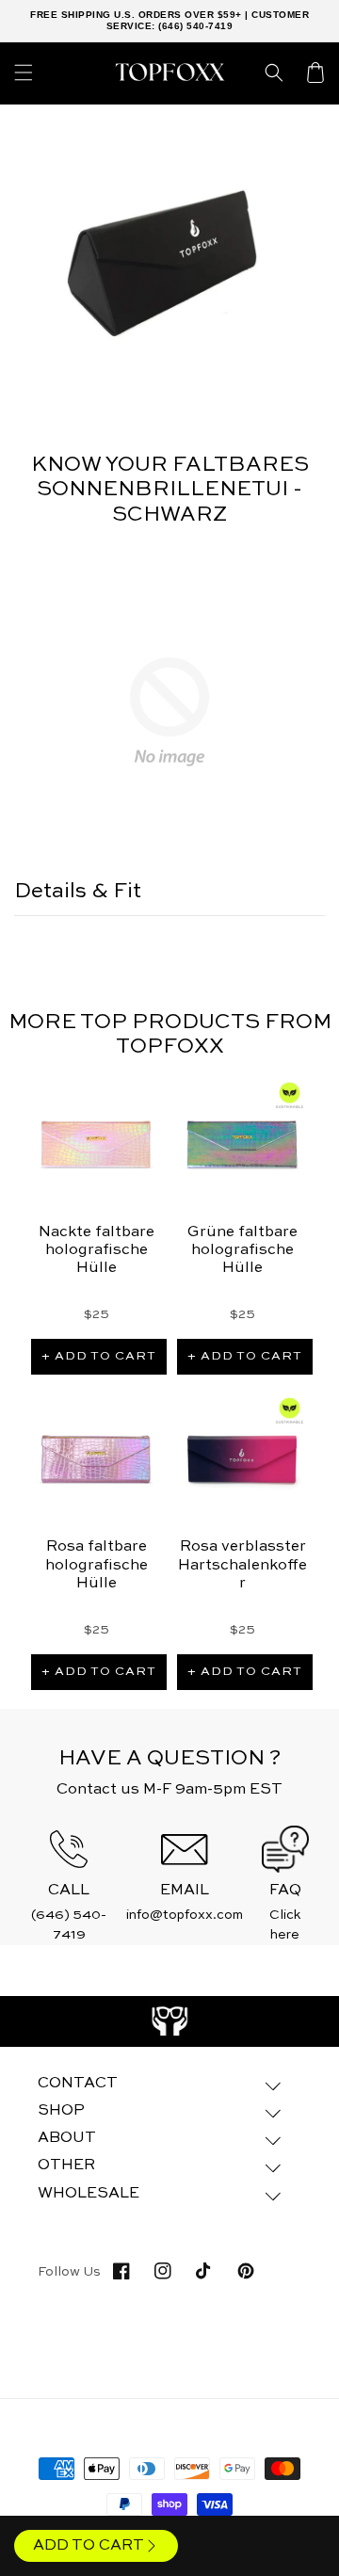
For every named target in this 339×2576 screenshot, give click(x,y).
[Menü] (24, 72)
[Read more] (170, 2021)
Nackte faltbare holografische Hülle (97, 1250)
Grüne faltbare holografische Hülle (242, 1250)
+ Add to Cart (99, 1356)
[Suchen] (274, 72)
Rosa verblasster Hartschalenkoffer (242, 1565)
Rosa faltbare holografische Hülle (97, 1565)
